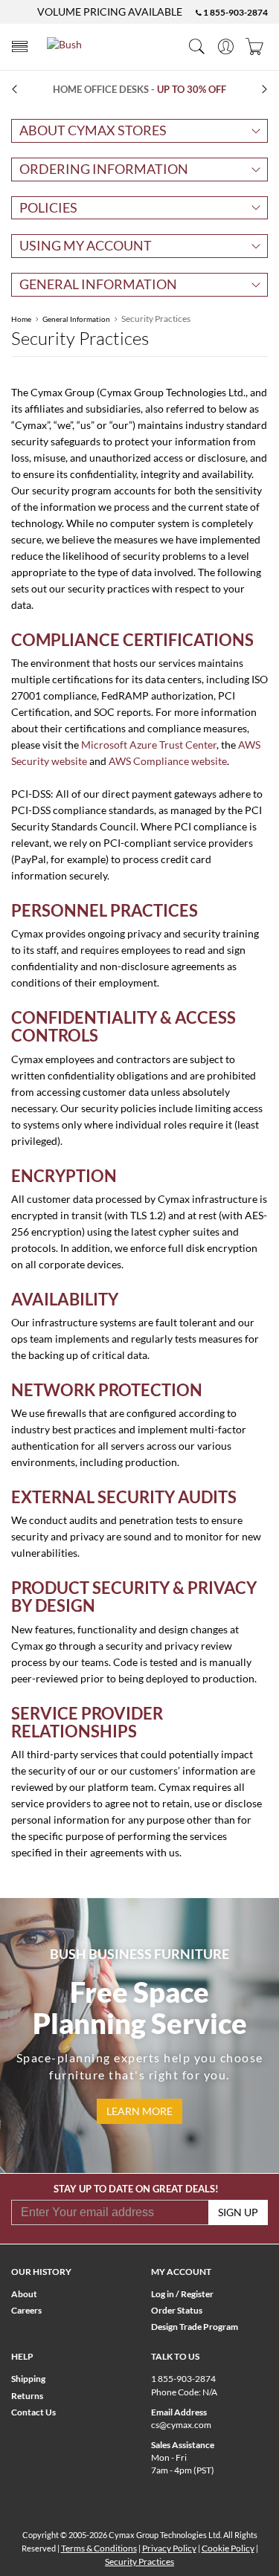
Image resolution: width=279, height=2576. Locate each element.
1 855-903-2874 (235, 12)
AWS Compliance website (168, 761)
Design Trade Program (195, 2327)
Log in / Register (182, 2294)
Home (21, 319)
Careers (26, 2310)
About (24, 2294)
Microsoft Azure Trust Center (149, 745)
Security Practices (139, 2562)
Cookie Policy (228, 2548)
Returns (27, 2396)
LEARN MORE (139, 2111)
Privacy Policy (169, 2548)
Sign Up (238, 2212)
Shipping (28, 2379)
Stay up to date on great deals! (136, 2189)
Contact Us (33, 2412)
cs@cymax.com (181, 2425)
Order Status (177, 2310)
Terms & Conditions (99, 2548)
